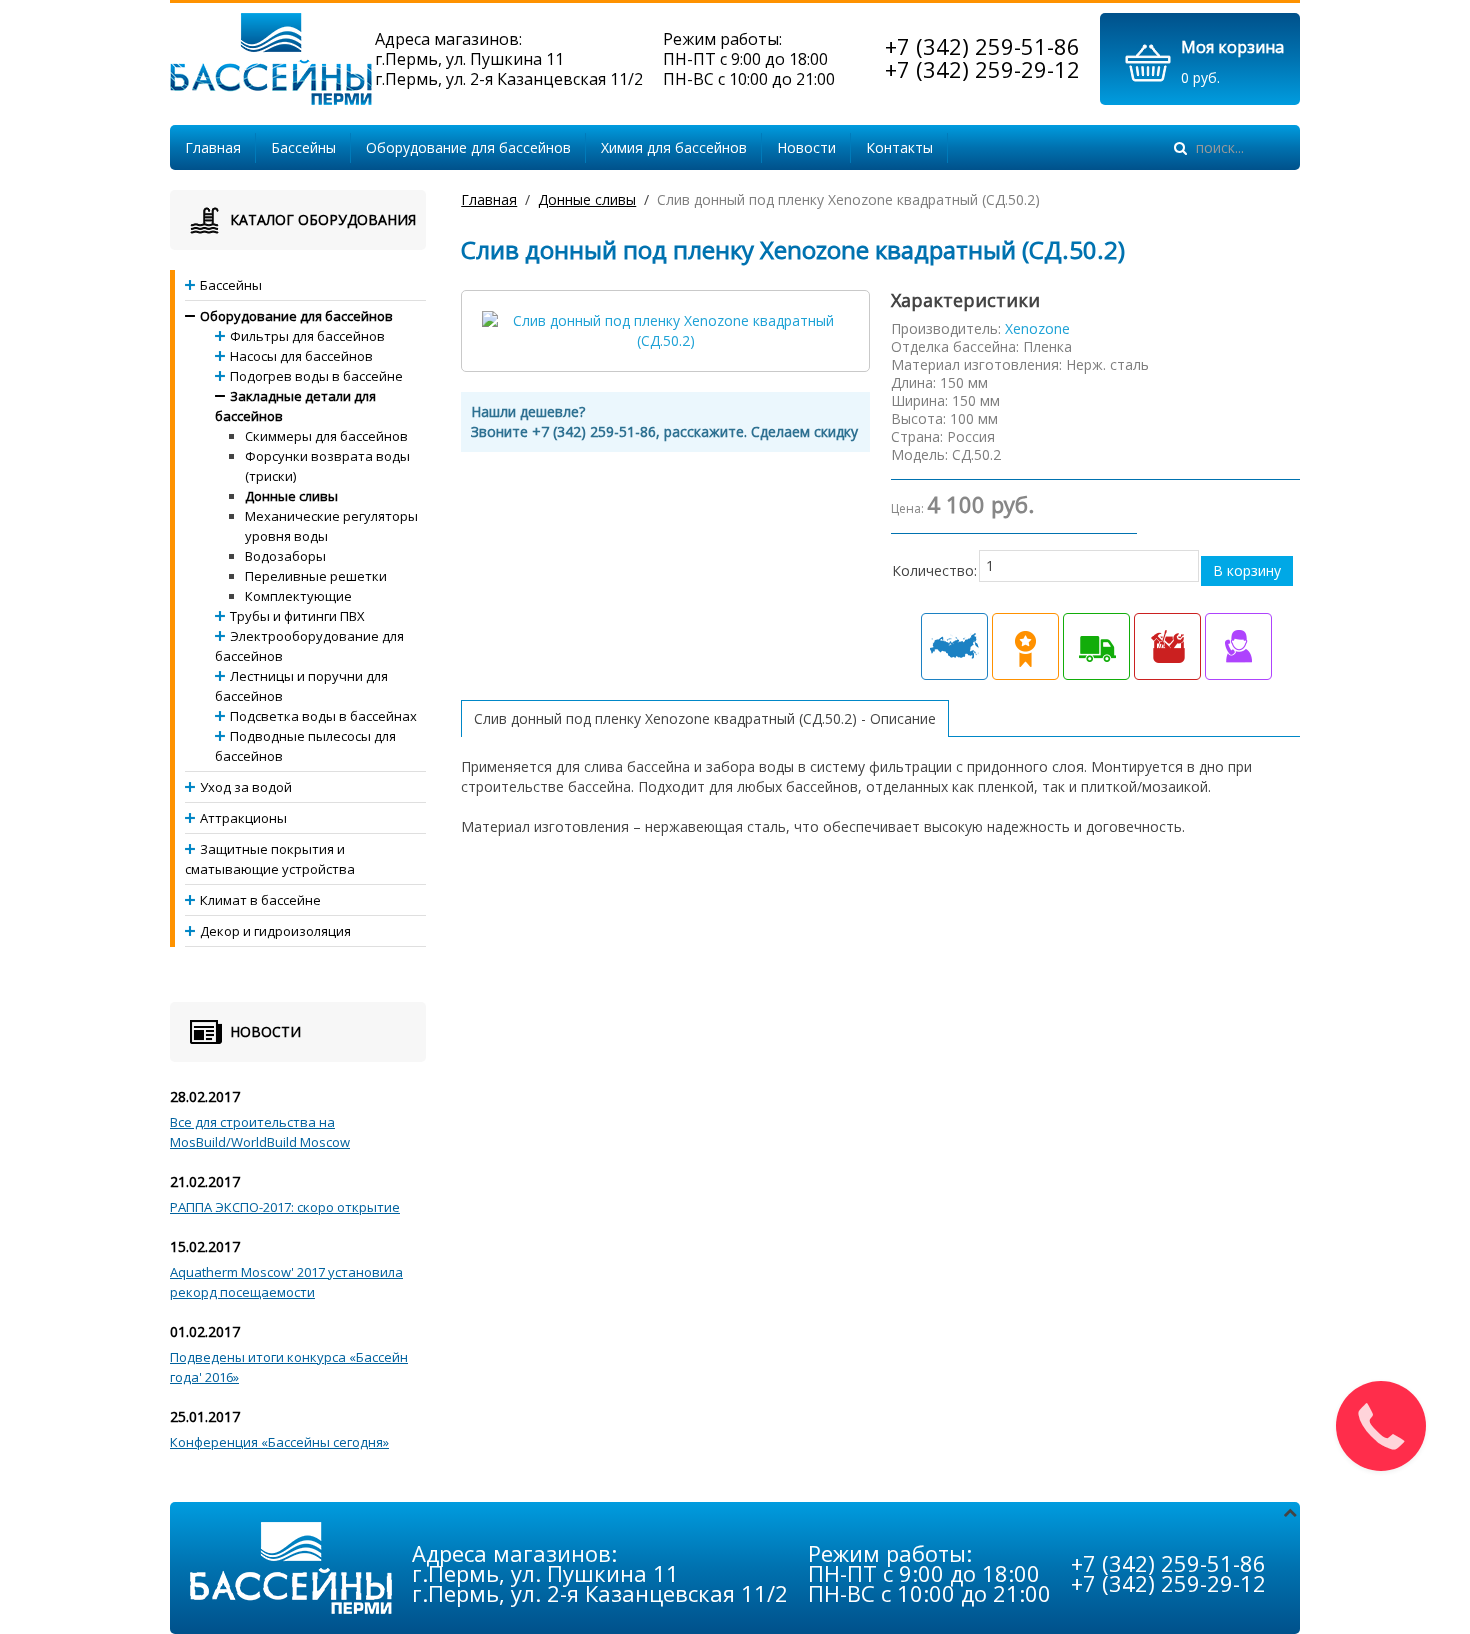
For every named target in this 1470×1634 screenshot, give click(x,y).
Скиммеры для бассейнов (326, 436)
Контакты (899, 147)
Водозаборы (285, 556)
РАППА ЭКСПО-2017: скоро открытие (285, 1207)
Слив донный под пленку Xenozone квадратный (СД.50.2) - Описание (705, 718)
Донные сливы (587, 199)
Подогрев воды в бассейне (316, 376)
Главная (213, 147)
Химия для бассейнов (674, 147)
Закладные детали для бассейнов (295, 406)
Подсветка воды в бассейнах (323, 716)
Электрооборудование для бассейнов (309, 646)
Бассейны (303, 147)
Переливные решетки (316, 576)
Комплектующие (298, 596)
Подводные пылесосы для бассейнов (305, 746)
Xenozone (1037, 328)
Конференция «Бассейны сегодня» (279, 1442)
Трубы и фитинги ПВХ (297, 616)
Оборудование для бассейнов (468, 147)
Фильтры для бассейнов (307, 336)
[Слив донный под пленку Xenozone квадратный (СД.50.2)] (665, 329)
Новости (806, 147)
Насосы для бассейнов (301, 356)
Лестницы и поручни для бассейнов (301, 686)
